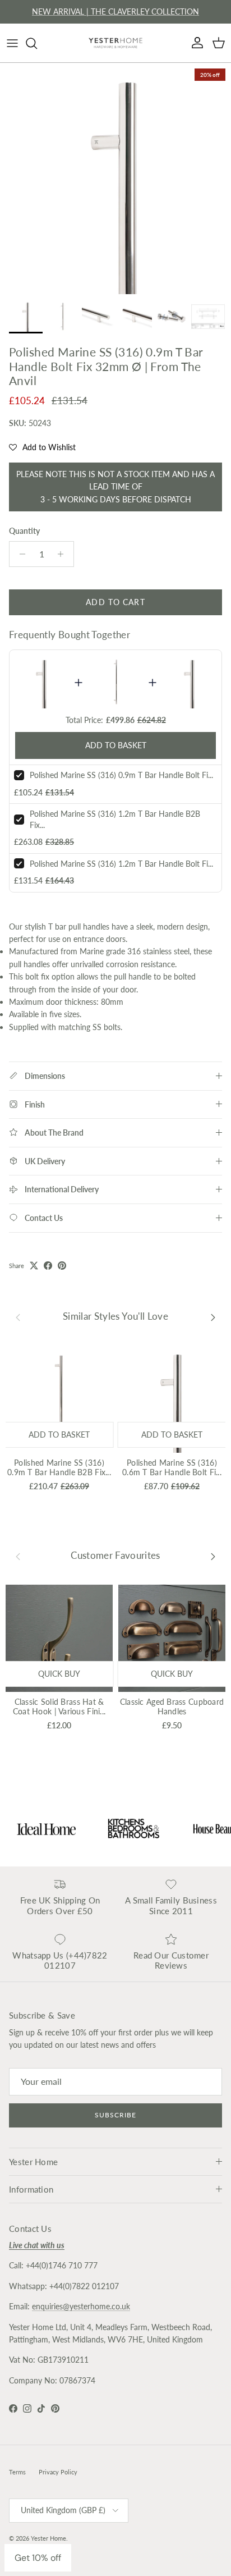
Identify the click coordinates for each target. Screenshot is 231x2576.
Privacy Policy (58, 2472)
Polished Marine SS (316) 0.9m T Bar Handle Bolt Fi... (121, 775)
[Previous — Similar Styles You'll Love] (18, 1316)
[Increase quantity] (64, 554)
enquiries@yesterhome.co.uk (81, 2306)
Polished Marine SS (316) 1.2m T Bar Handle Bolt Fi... (121, 864)
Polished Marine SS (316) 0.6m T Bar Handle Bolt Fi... (172, 1467)
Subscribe (115, 2115)
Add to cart (115, 602)
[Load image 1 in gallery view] (115, 179)
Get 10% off (38, 2558)
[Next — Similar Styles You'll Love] (213, 1316)
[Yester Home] (115, 43)
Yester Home (48, 2538)
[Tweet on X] (34, 1266)
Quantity (24, 531)
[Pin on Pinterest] (62, 1266)
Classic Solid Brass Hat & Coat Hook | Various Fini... (59, 1706)
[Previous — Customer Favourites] (18, 1555)
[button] (42, 447)
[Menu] (12, 43)
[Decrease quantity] (19, 554)
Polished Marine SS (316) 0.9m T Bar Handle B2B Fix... (59, 1467)
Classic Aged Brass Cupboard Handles (172, 1706)
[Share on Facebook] (48, 1266)
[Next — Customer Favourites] (213, 1555)
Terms (17, 2472)
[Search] (37, 43)
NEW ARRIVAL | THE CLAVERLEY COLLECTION (115, 12)
